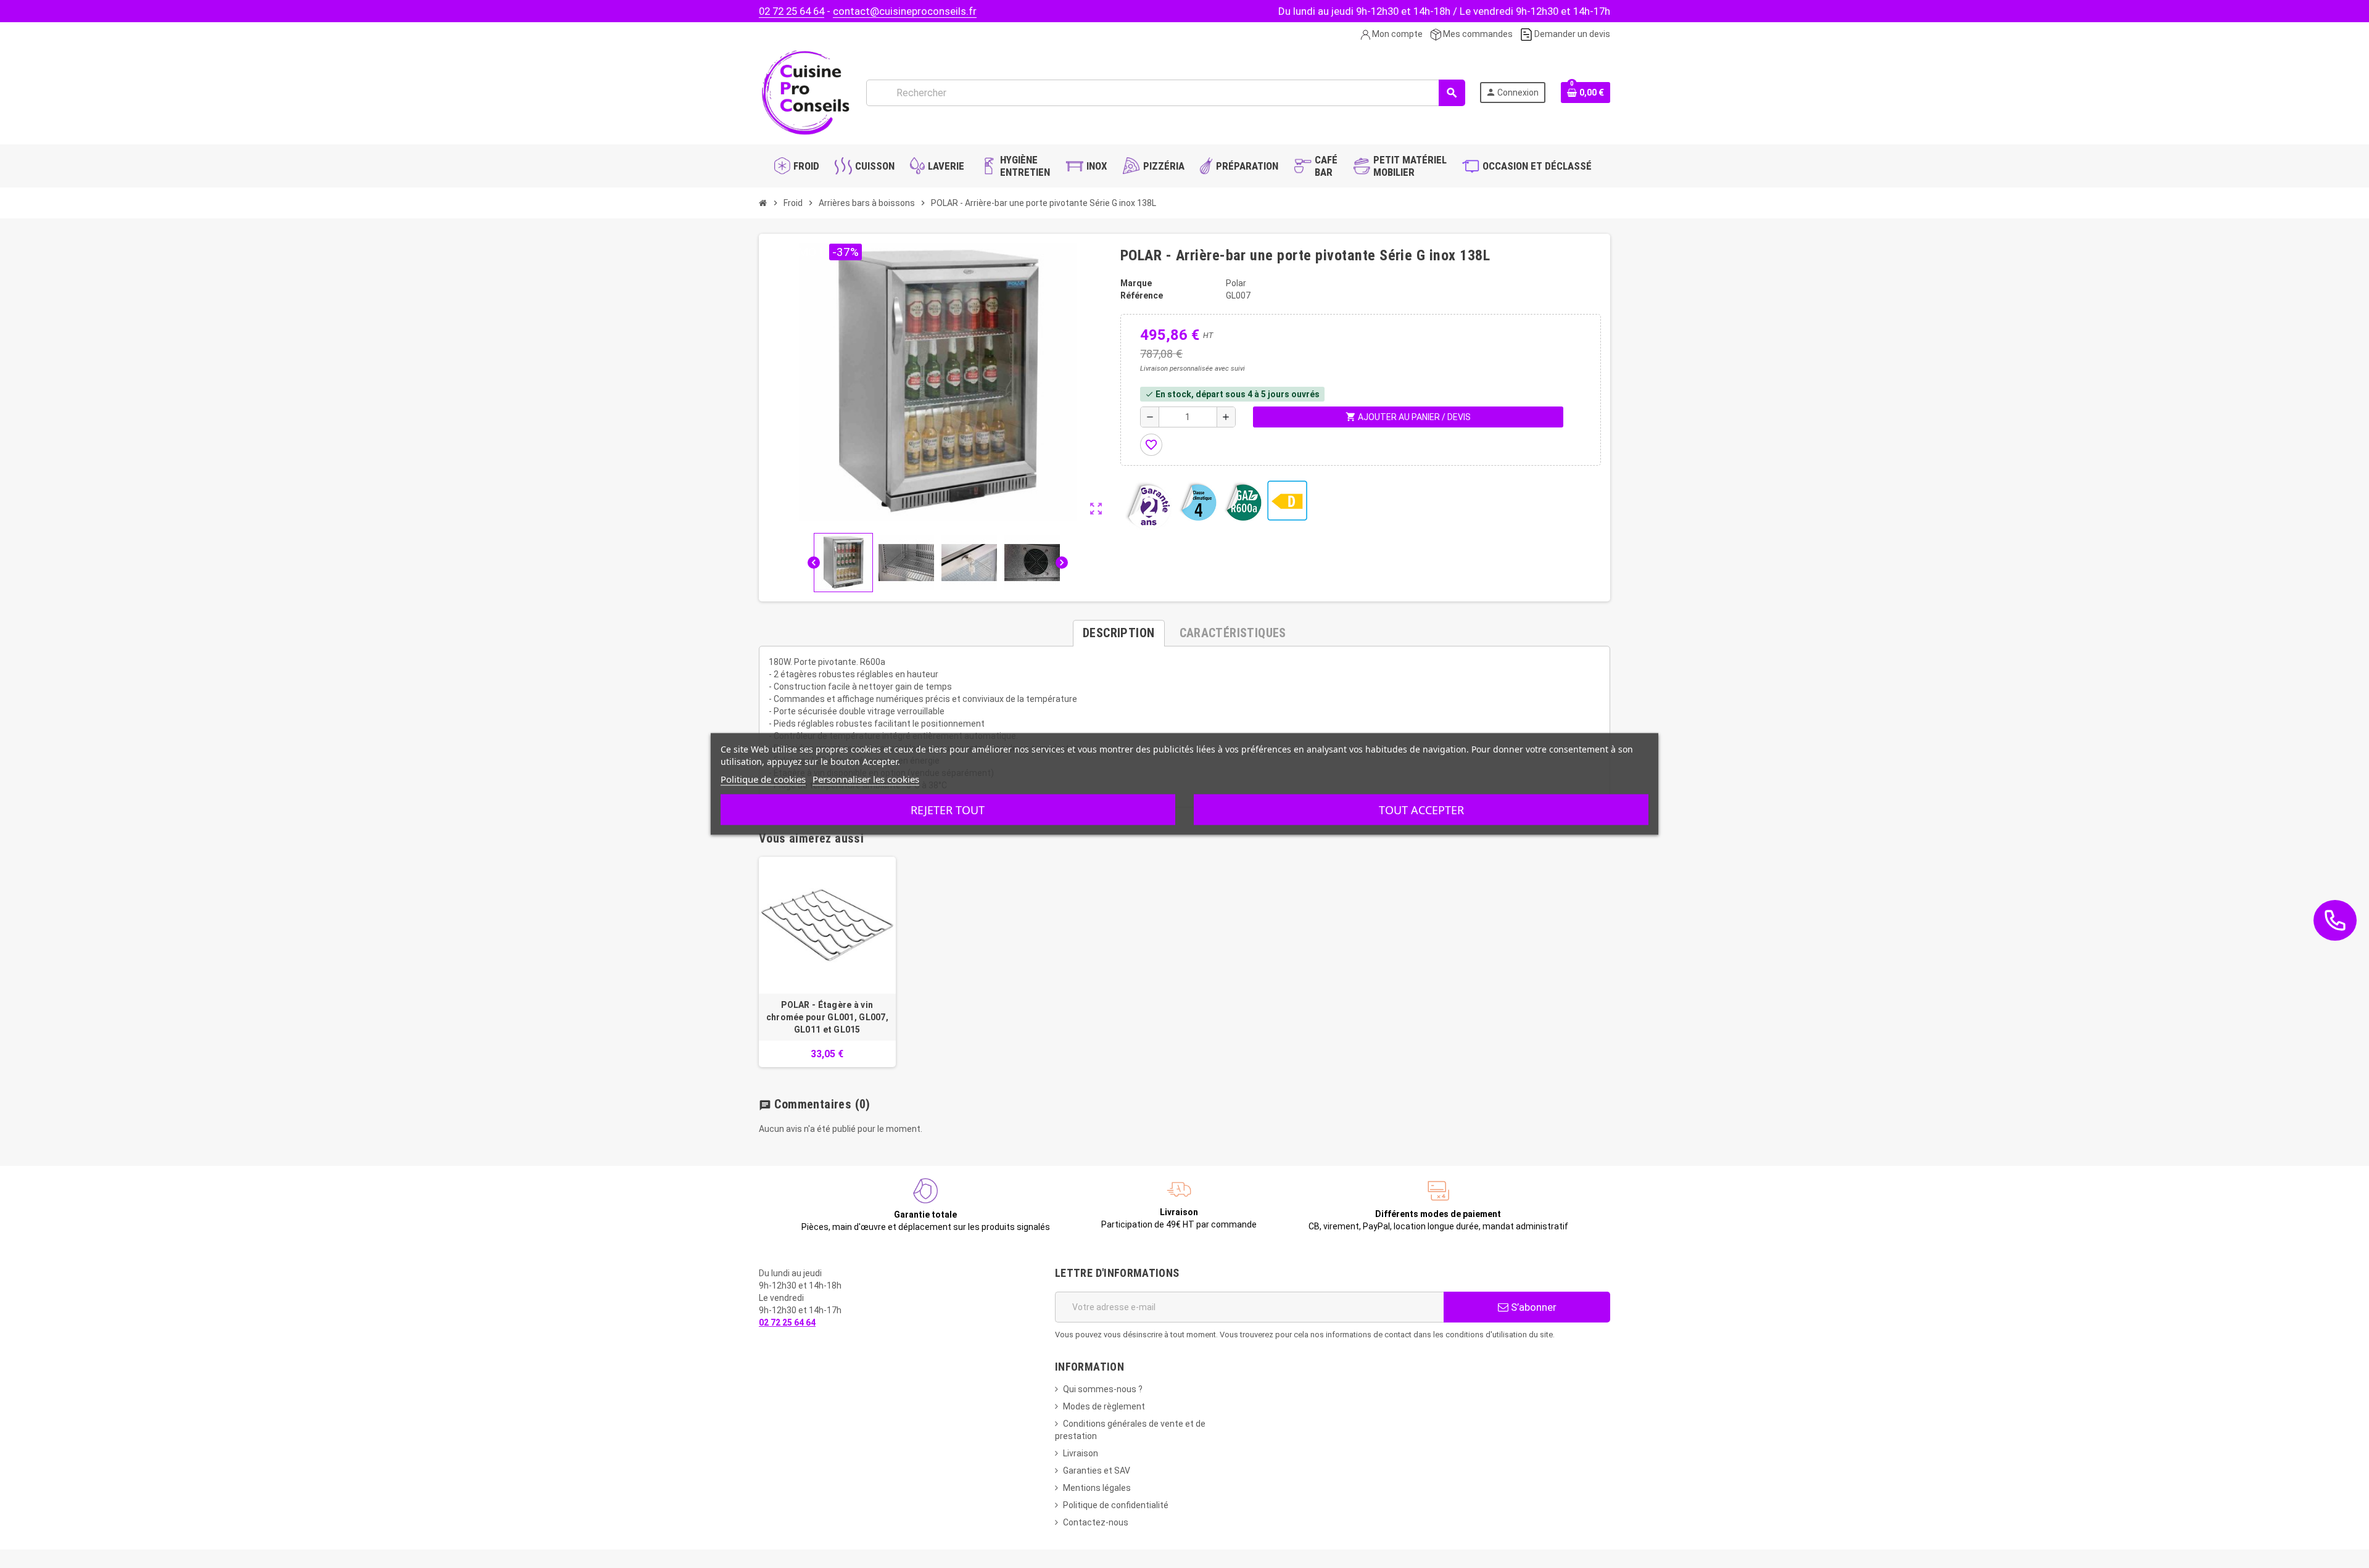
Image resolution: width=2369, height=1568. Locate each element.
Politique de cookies (763, 779)
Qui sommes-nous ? (1103, 1389)
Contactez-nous (1096, 1522)
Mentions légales (1097, 1488)
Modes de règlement (1104, 1406)
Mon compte (1396, 34)
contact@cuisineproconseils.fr (905, 11)
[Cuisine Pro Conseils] (805, 92)
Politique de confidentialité (1116, 1505)
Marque (1136, 283)
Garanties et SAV (1097, 1471)
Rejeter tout (948, 810)
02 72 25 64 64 (792, 11)
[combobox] (1165, 93)
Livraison (1081, 1453)
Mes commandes (1477, 34)
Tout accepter (1421, 810)
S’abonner (1532, 1307)
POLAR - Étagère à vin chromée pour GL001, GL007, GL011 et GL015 (827, 1017)
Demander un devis (1571, 34)
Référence (1142, 295)
